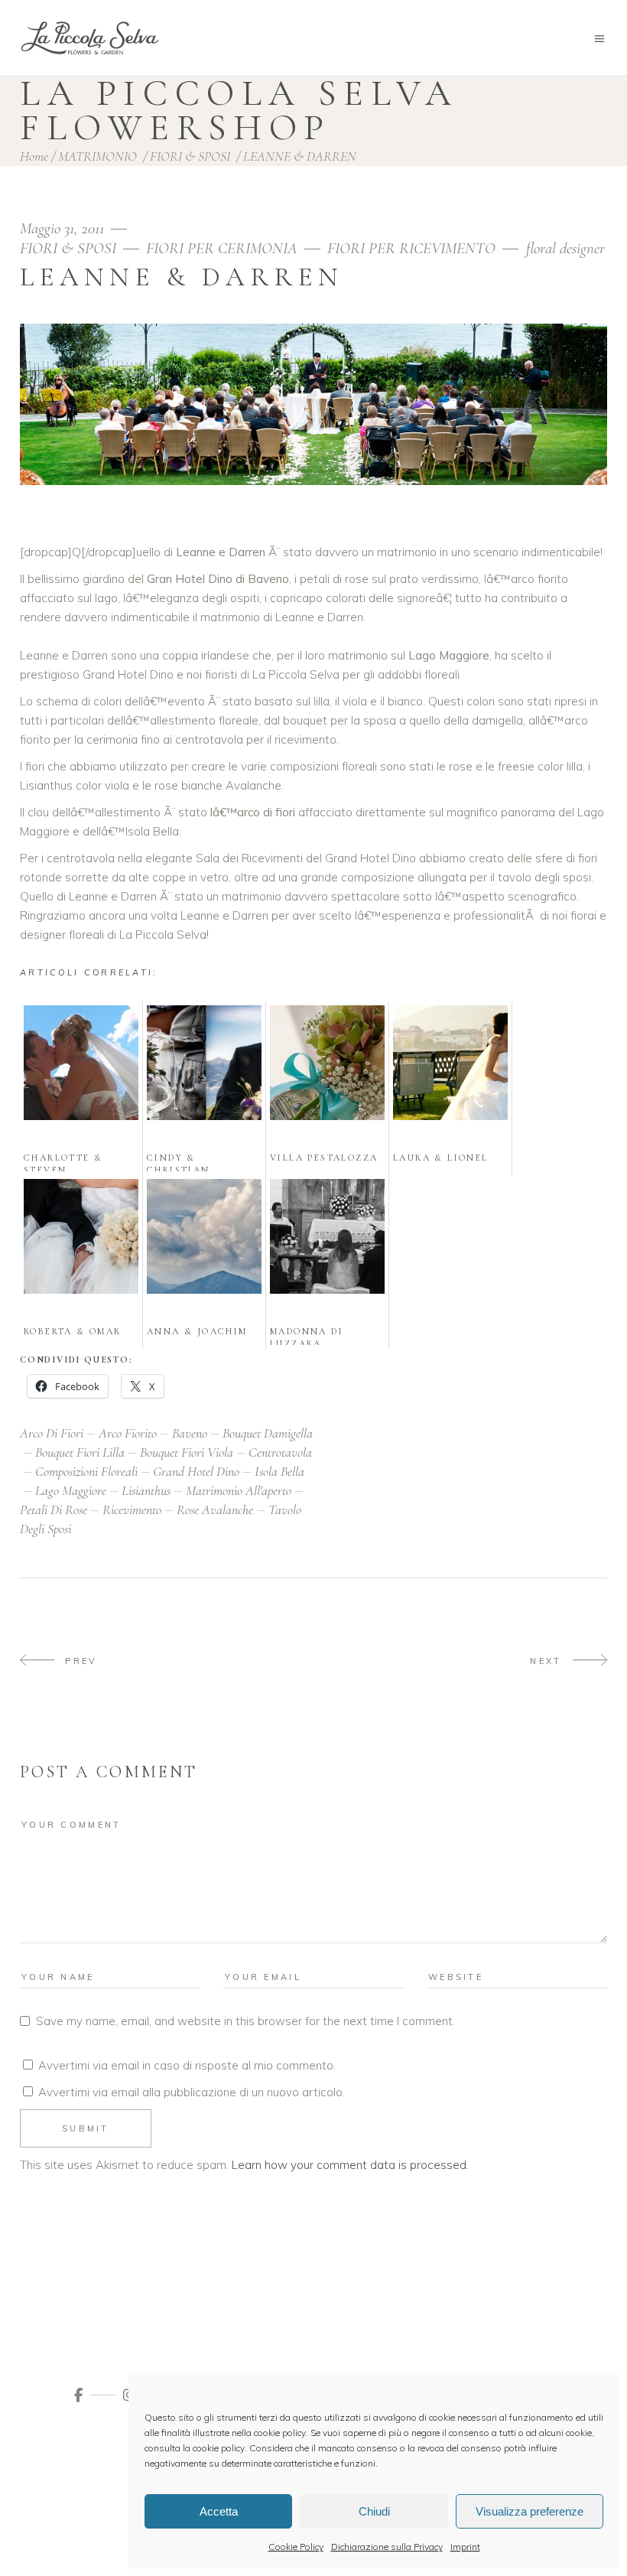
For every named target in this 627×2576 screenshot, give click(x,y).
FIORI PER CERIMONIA (222, 248)
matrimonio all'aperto (239, 1490)
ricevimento (132, 1509)
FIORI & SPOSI (190, 156)
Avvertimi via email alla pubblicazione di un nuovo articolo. (192, 2092)
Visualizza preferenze (530, 2511)
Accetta (219, 2511)
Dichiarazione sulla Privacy (387, 2547)
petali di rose (54, 1509)
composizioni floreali (86, 1471)
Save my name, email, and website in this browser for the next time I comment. (245, 2021)
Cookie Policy (296, 2547)
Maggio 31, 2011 (64, 228)
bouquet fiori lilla (80, 1452)
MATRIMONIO (97, 156)
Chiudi (374, 2511)
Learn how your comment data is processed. (350, 2165)
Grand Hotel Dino (196, 1471)
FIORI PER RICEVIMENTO (411, 248)
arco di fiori (52, 1433)
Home (34, 156)
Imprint (465, 2547)
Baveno (190, 1433)
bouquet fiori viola (187, 1452)
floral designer (565, 248)
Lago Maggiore (71, 1490)
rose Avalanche (215, 1509)
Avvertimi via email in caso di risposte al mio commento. (187, 2065)
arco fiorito (128, 1433)
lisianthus (146, 1490)
